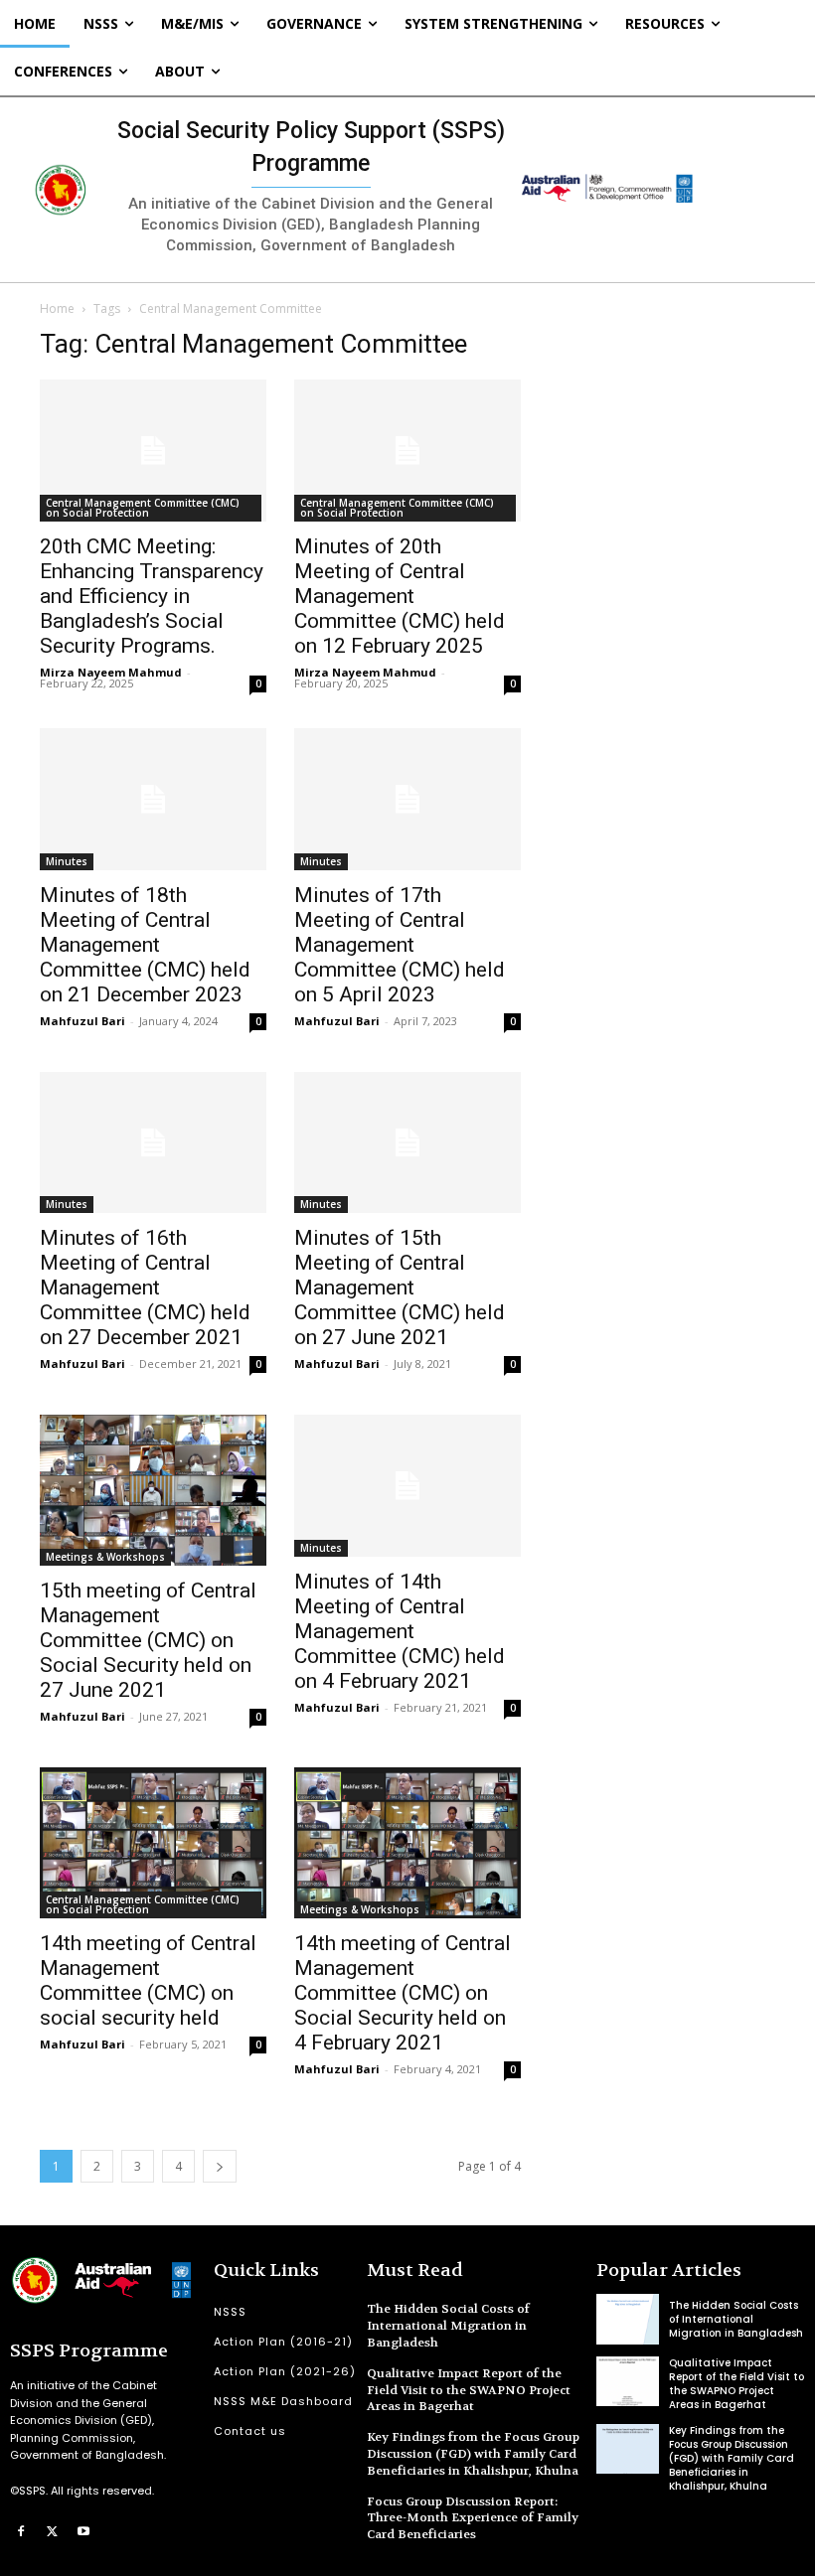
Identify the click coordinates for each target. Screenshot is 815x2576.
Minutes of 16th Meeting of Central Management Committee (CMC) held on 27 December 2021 (145, 1288)
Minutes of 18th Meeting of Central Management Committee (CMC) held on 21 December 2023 (145, 945)
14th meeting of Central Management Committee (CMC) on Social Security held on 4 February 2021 (403, 1993)
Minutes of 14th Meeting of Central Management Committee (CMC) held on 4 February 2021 (400, 1631)
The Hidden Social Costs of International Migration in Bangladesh (448, 2326)
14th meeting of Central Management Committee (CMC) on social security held (148, 1980)
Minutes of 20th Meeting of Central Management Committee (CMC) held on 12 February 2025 (400, 596)
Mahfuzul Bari (82, 1021)
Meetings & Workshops (105, 1557)
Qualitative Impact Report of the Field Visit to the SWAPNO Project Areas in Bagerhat (469, 2390)
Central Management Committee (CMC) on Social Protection (143, 508)
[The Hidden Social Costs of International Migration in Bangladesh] (628, 2319)
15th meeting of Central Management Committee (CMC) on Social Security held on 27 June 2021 (148, 1640)
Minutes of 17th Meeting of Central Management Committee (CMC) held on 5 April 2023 (400, 945)
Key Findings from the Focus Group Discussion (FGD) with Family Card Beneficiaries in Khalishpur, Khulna (473, 2454)
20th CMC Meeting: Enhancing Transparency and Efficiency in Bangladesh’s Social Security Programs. (152, 596)
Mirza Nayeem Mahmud (111, 672)
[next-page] (220, 2166)
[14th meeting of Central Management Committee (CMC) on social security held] (153, 1843)
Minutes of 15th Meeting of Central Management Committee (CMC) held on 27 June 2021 (400, 1288)
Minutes (67, 861)
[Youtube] (83, 2530)
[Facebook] (21, 2530)
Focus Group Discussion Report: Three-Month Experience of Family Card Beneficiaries (473, 2518)
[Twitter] (53, 2530)
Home (57, 308)
